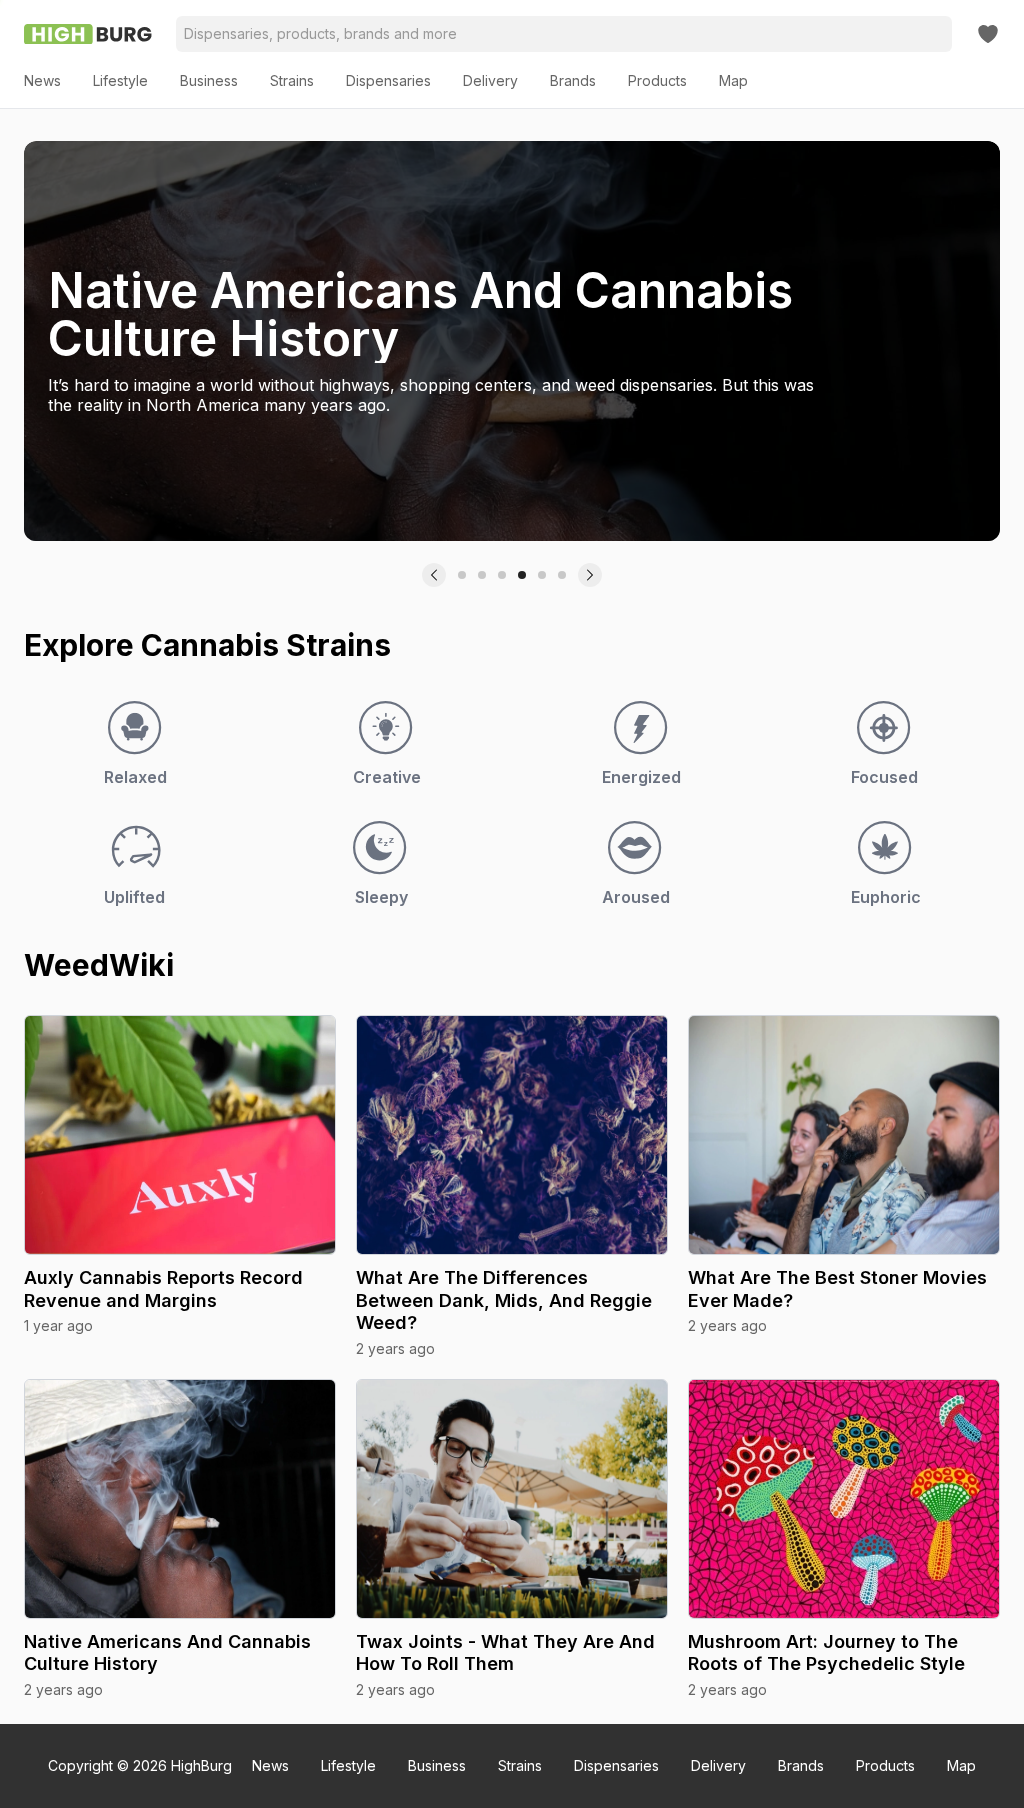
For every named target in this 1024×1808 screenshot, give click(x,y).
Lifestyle (348, 1765)
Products (885, 1765)
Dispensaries (616, 1765)
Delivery (718, 1765)
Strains (520, 1765)
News (270, 1765)
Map (961, 1765)
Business (437, 1765)
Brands (801, 1765)
